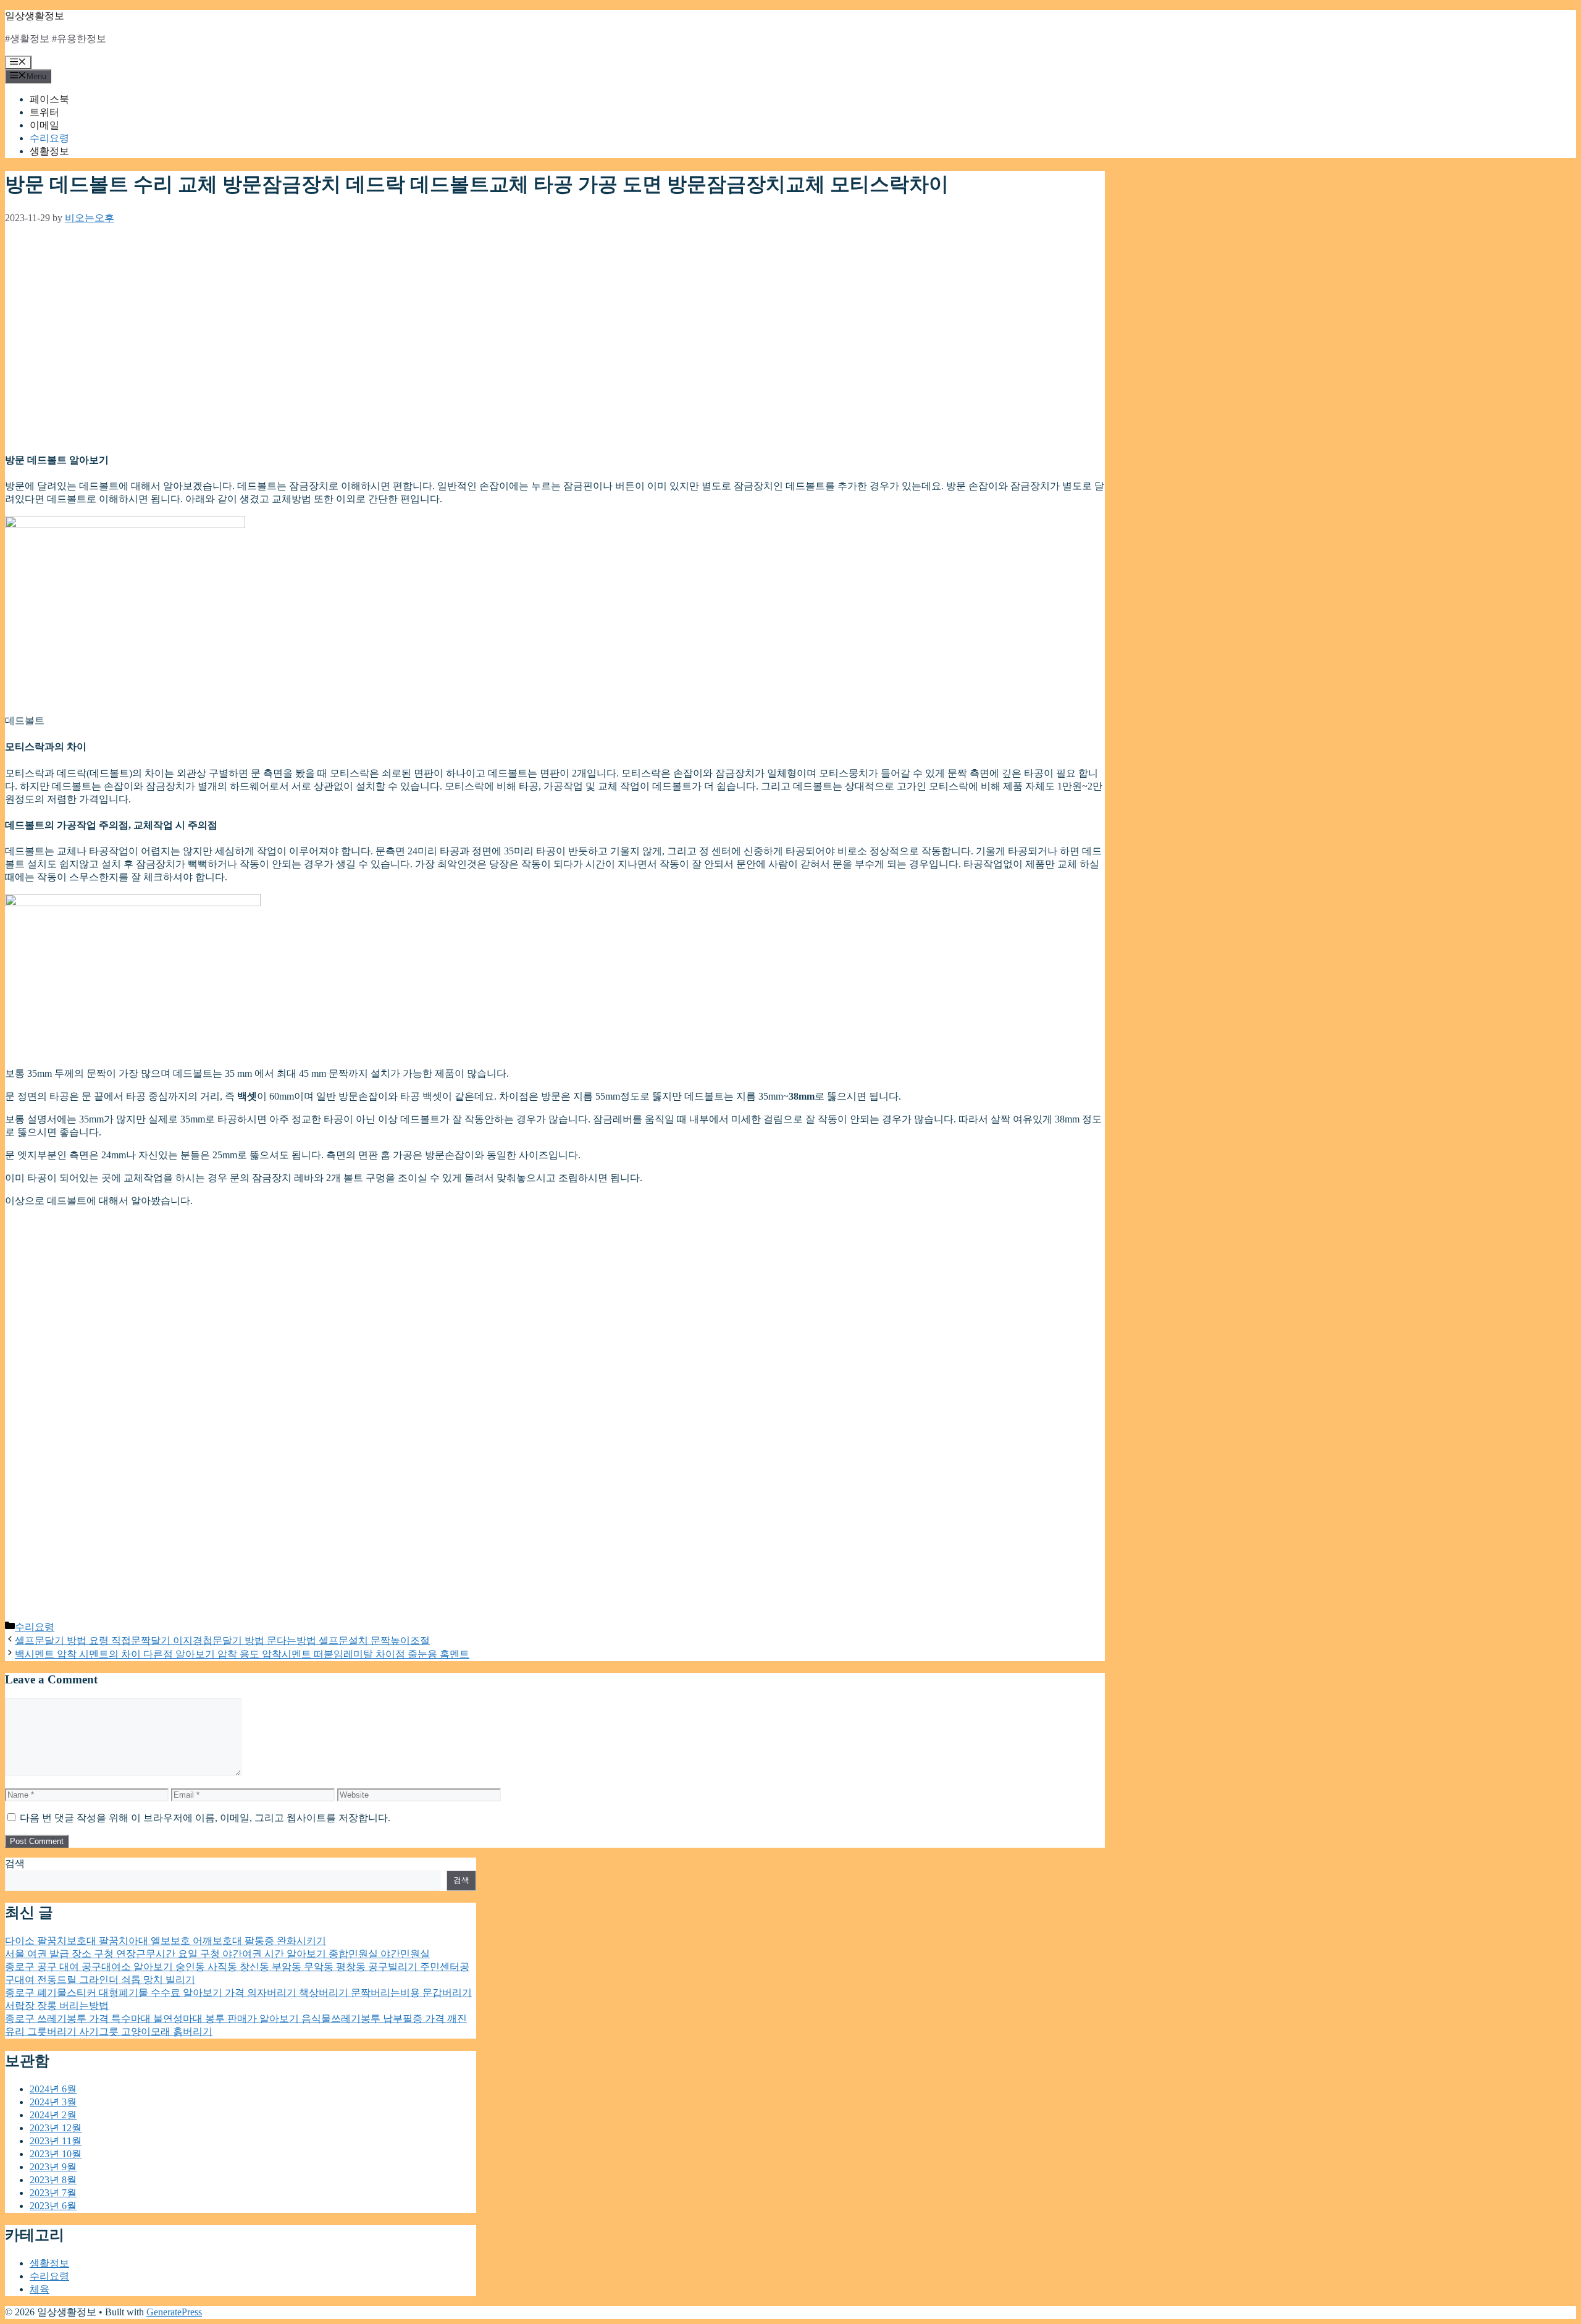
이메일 (44, 125)
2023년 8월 (53, 2180)
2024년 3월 (53, 2102)
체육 (40, 2289)
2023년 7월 (53, 2193)
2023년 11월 (56, 2141)
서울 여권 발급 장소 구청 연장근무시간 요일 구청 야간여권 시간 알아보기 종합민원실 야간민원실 (217, 1954)
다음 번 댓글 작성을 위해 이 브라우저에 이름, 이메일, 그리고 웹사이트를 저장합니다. (205, 1818)
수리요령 (49, 138)
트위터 (44, 112)
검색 (15, 1863)
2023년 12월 (56, 2128)
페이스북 (49, 99)
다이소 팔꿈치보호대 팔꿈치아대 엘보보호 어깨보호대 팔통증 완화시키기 (166, 1941)
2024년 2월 (53, 2115)
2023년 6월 (53, 2206)
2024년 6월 (53, 2089)
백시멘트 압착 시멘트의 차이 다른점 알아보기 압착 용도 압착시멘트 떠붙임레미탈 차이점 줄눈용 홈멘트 (242, 1654)
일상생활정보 (35, 16)
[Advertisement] (375, 343)
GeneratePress (174, 2312)
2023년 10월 (56, 2154)
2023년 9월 (53, 2167)
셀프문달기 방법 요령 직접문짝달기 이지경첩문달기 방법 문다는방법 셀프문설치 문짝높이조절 (222, 1640)
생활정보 (49, 151)
